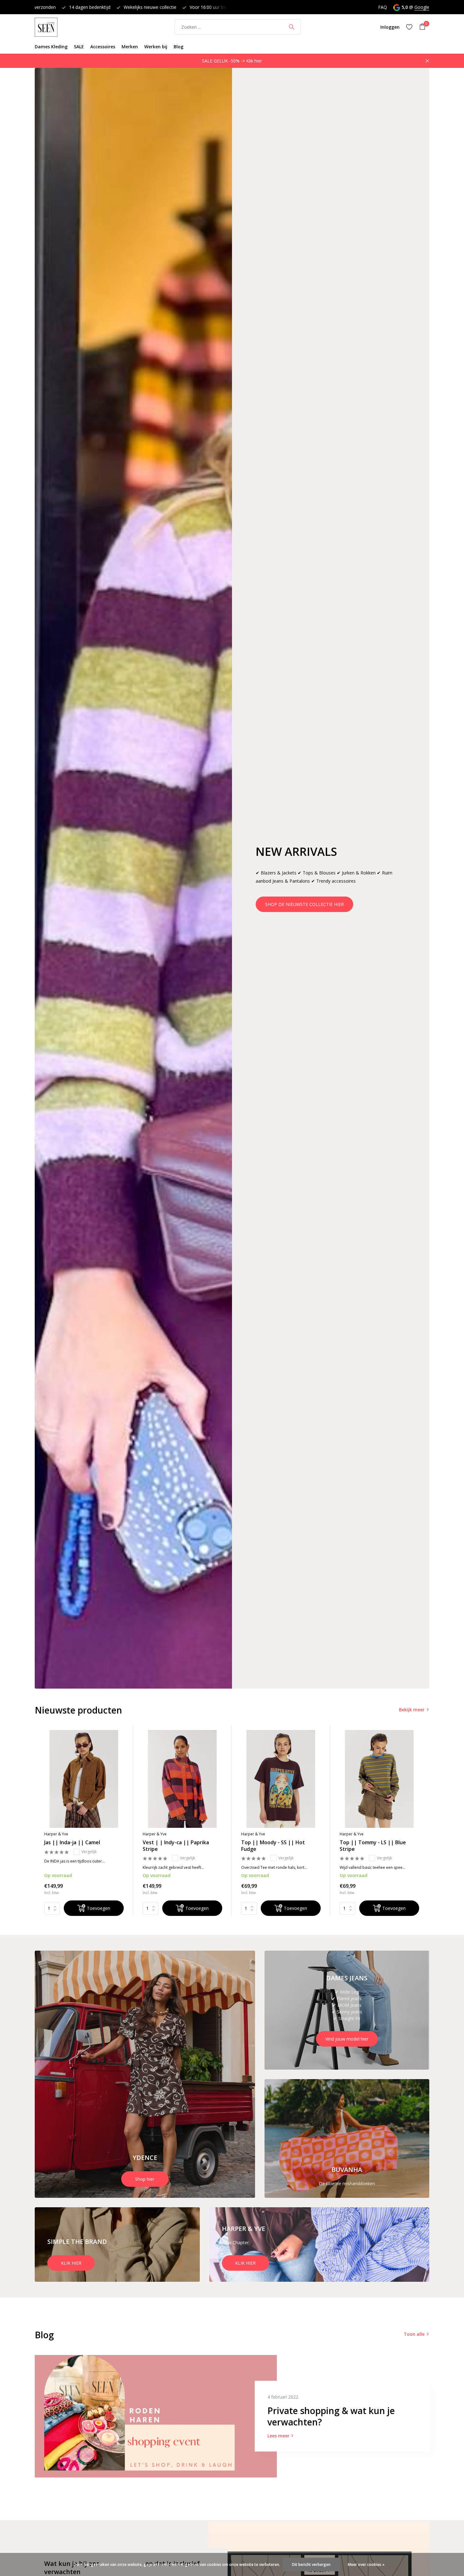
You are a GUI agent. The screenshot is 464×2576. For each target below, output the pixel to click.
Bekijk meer (412, 1710)
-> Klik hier (251, 61)
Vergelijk (89, 1852)
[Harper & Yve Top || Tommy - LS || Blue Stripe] (379, 1779)
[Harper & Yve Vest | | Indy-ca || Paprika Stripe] (182, 1779)
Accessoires (103, 47)
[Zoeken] (291, 27)
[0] (421, 27)
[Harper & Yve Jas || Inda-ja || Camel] (84, 1779)
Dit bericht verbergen (311, 2564)
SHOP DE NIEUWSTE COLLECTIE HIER (304, 904)
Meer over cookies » (366, 2564)
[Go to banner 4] (117, 2245)
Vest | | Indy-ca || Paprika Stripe (176, 1846)
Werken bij (156, 47)
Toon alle (414, 2334)
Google (422, 7)
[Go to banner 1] (145, 2074)
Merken (130, 47)
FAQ (383, 7)
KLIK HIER (71, 2263)
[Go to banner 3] (347, 2139)
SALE (79, 47)
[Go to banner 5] (319, 2245)
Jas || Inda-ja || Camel (72, 1843)
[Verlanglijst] (409, 27)
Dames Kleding (51, 47)
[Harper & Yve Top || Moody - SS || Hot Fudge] (281, 1779)
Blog (178, 47)
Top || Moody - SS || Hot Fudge (273, 1846)
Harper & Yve (56, 1834)
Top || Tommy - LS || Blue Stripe (373, 1846)
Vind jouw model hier (347, 2039)
